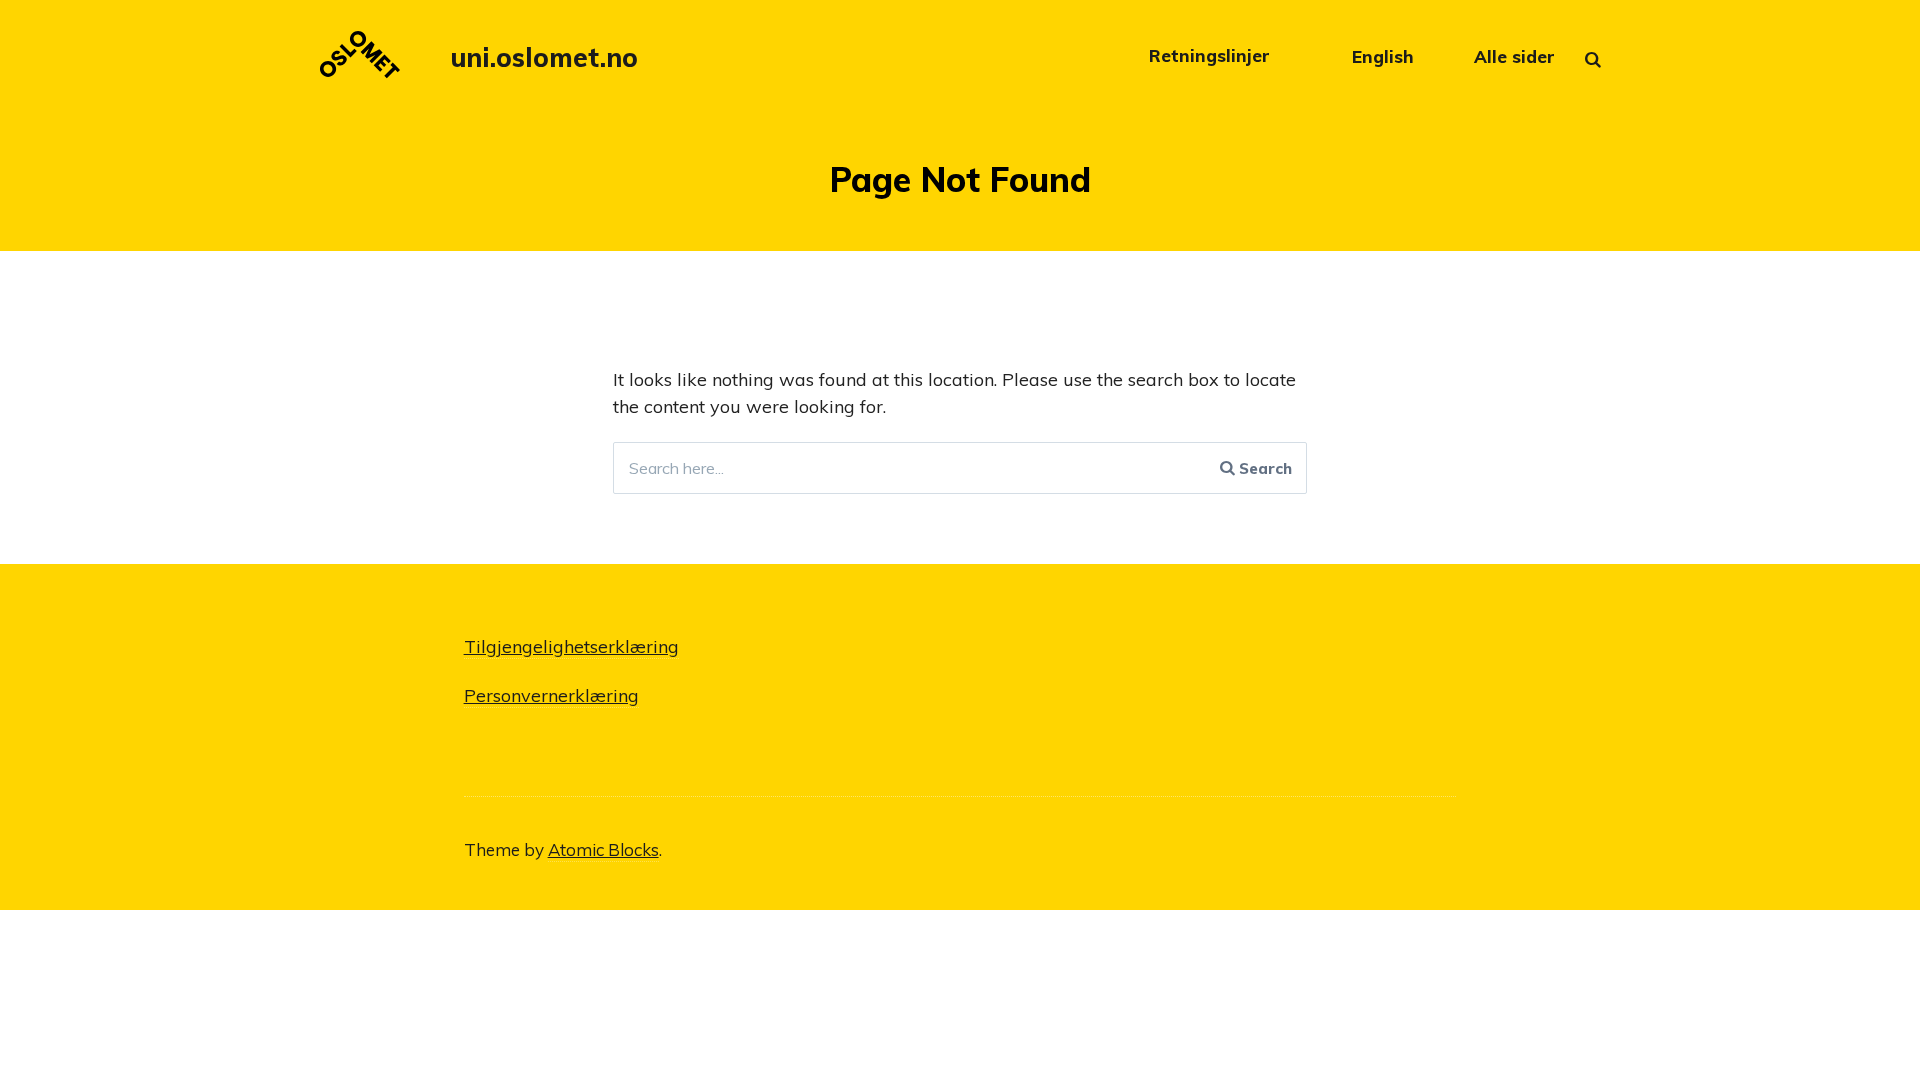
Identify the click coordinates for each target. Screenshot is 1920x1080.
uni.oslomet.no (544, 57)
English (1383, 57)
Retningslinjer (1212, 56)
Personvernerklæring (551, 695)
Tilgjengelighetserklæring (571, 646)
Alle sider (1514, 57)
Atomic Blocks (603, 849)
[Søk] (1609, 64)
